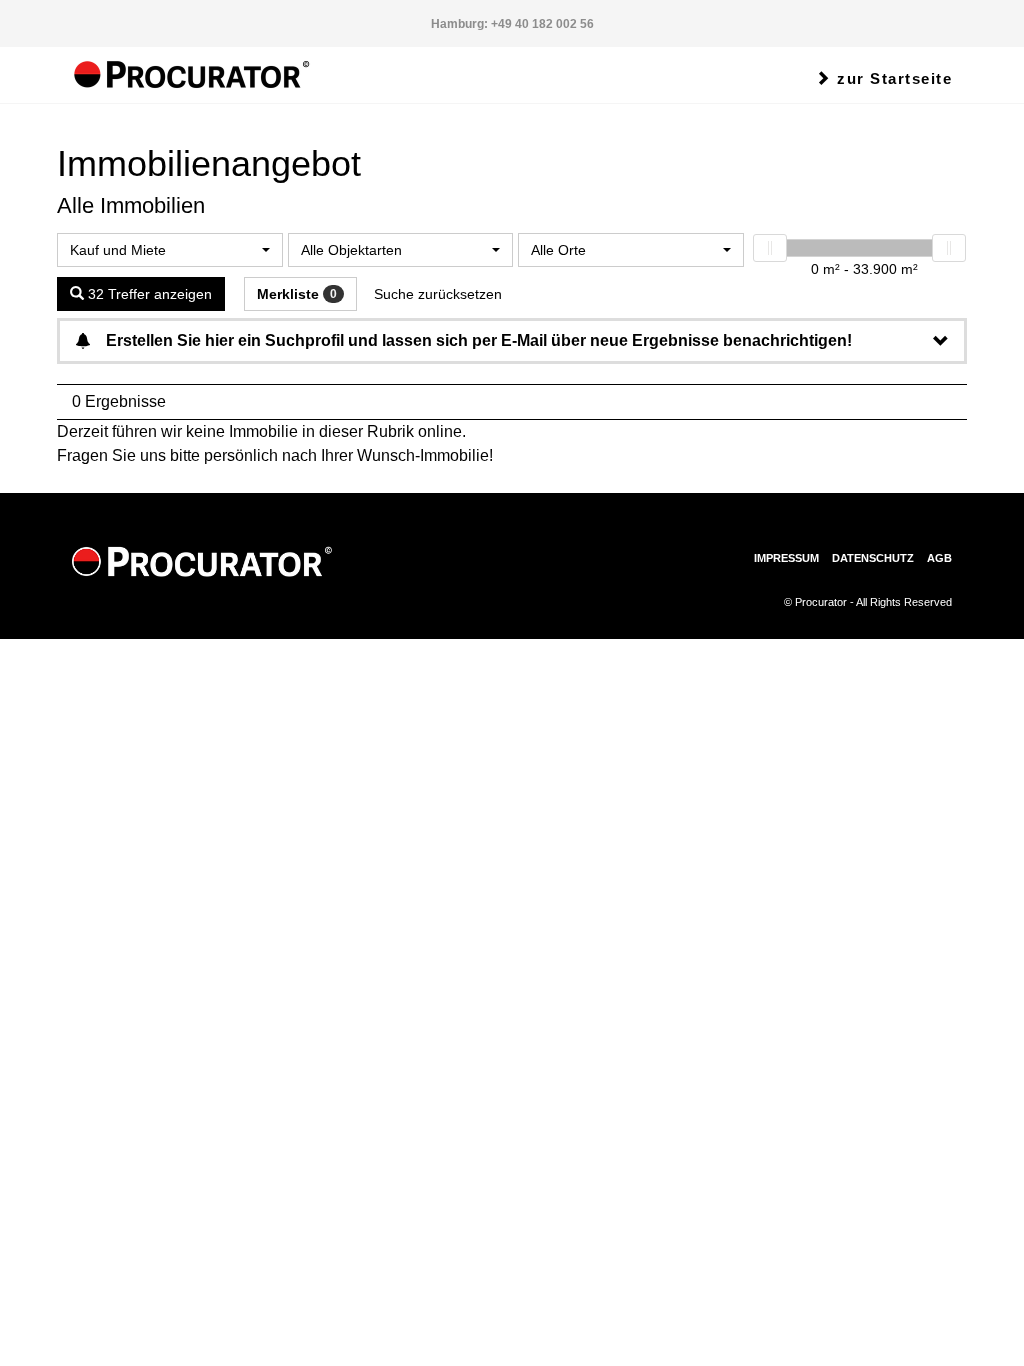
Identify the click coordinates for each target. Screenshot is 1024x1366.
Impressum (786, 558)
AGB (939, 558)
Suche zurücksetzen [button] (438, 294)
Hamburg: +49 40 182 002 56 (512, 24)
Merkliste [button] (297, 294)
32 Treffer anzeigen (148, 294)
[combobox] (170, 250)
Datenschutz (873, 558)
